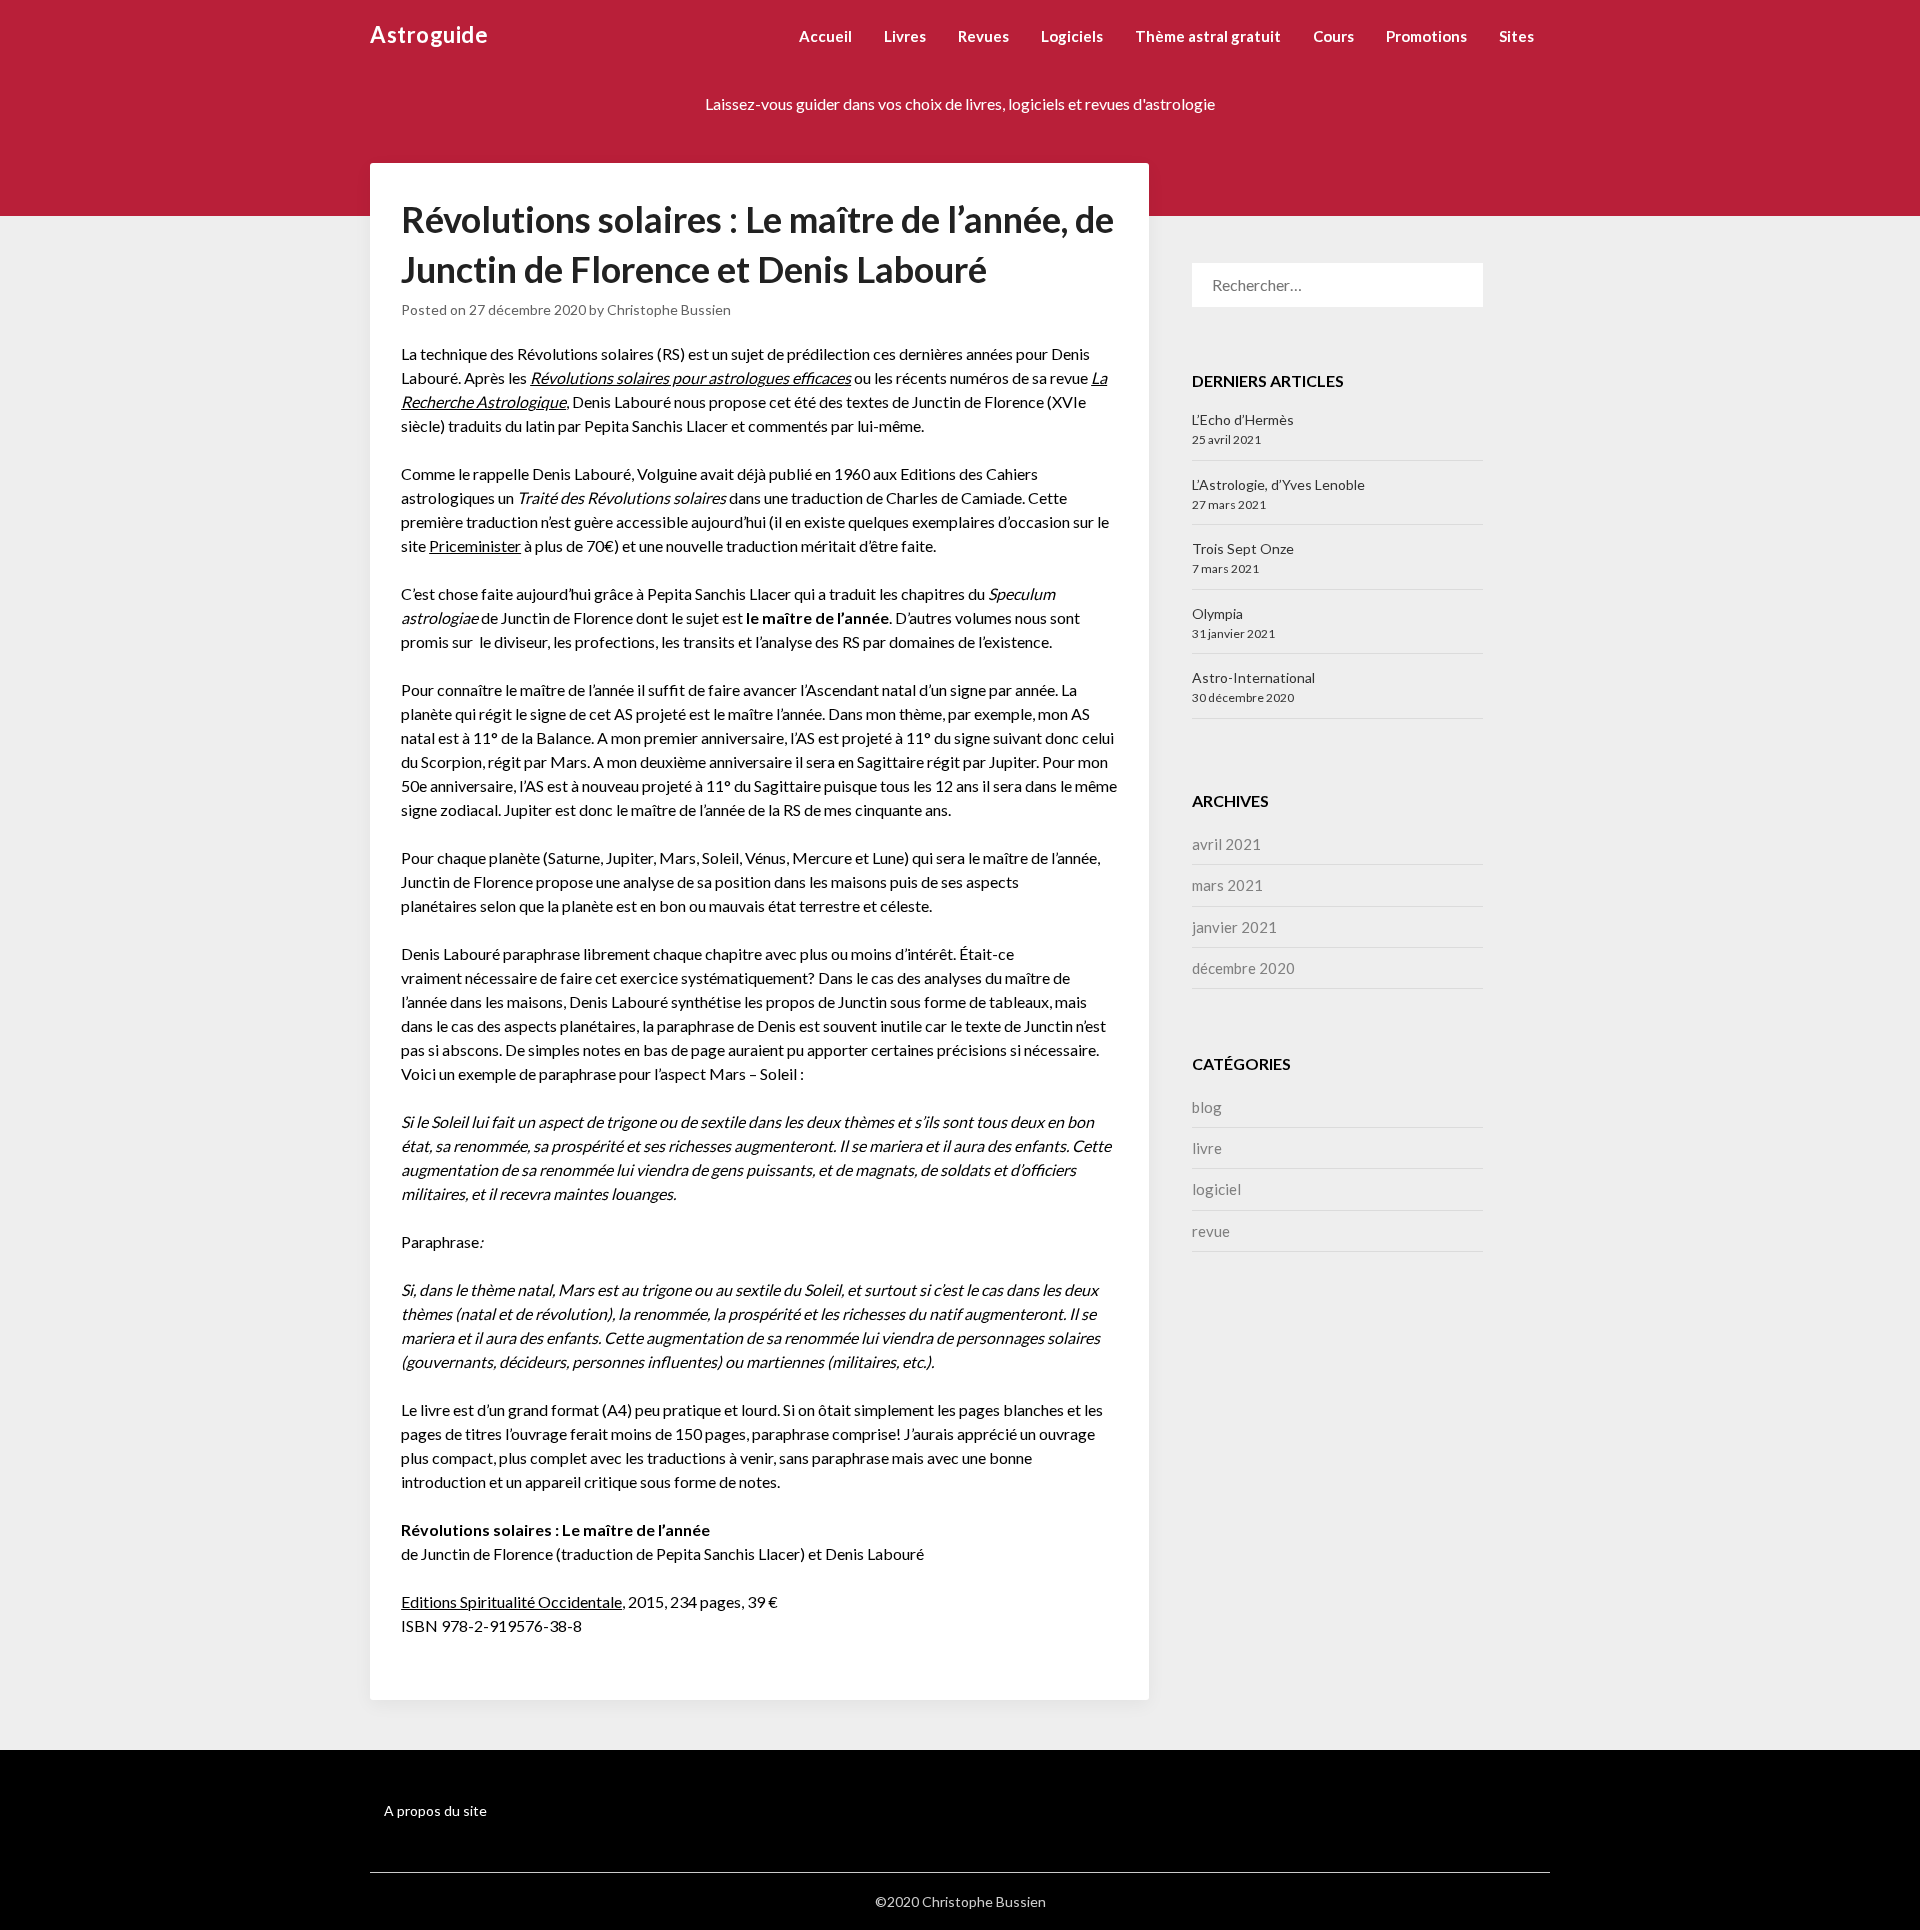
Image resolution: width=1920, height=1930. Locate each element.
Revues (983, 36)
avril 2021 (1226, 844)
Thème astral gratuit (1208, 36)
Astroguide (429, 34)
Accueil (825, 36)
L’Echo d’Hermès (1243, 419)
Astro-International (1253, 677)
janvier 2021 (1234, 927)
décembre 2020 (1243, 968)
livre (1207, 1148)
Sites (1516, 36)
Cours (1333, 36)
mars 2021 (1227, 885)
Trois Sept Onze (1243, 548)
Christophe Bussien (669, 309)
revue (1211, 1231)
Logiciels (1072, 36)
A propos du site (435, 1810)
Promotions (1426, 36)
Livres (905, 36)
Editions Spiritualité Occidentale (511, 1601)
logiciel (1216, 1189)
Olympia (1217, 613)
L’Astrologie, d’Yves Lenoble (1278, 484)
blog (1207, 1107)
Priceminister (475, 545)
